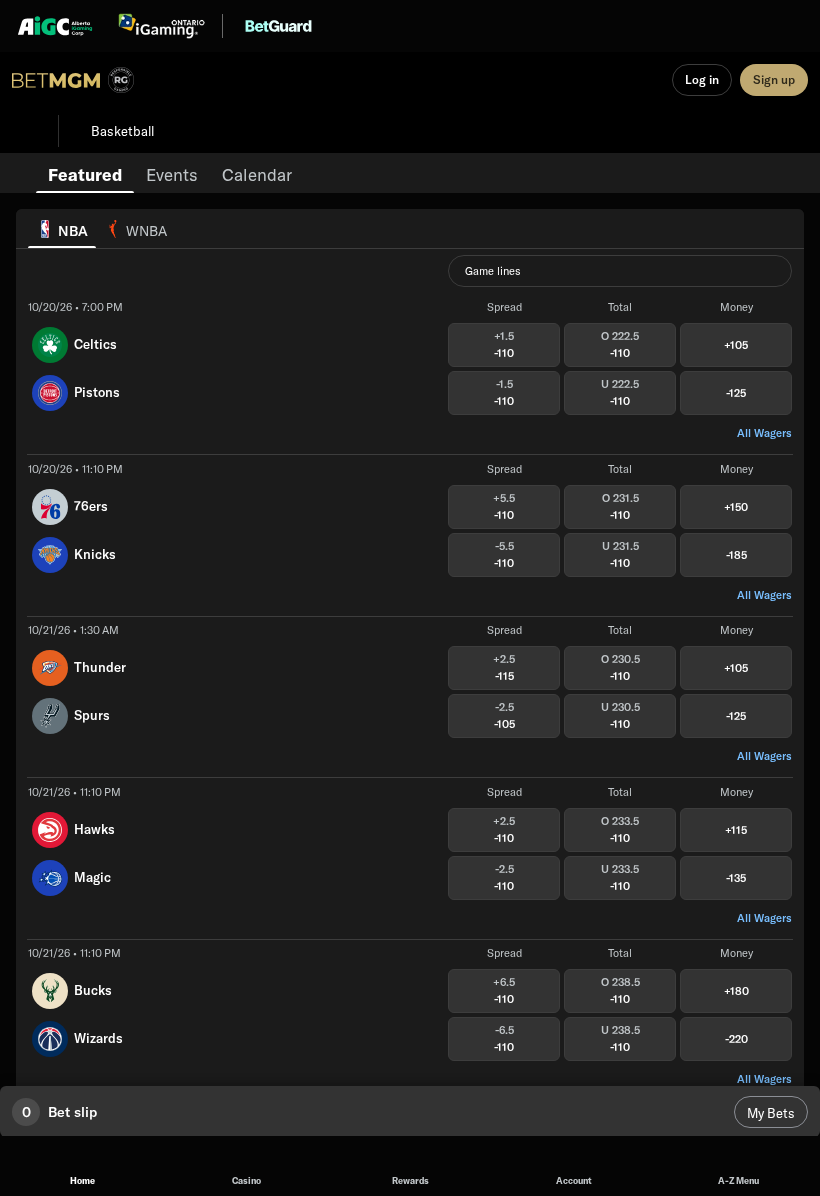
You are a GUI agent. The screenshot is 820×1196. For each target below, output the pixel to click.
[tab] (85, 173)
